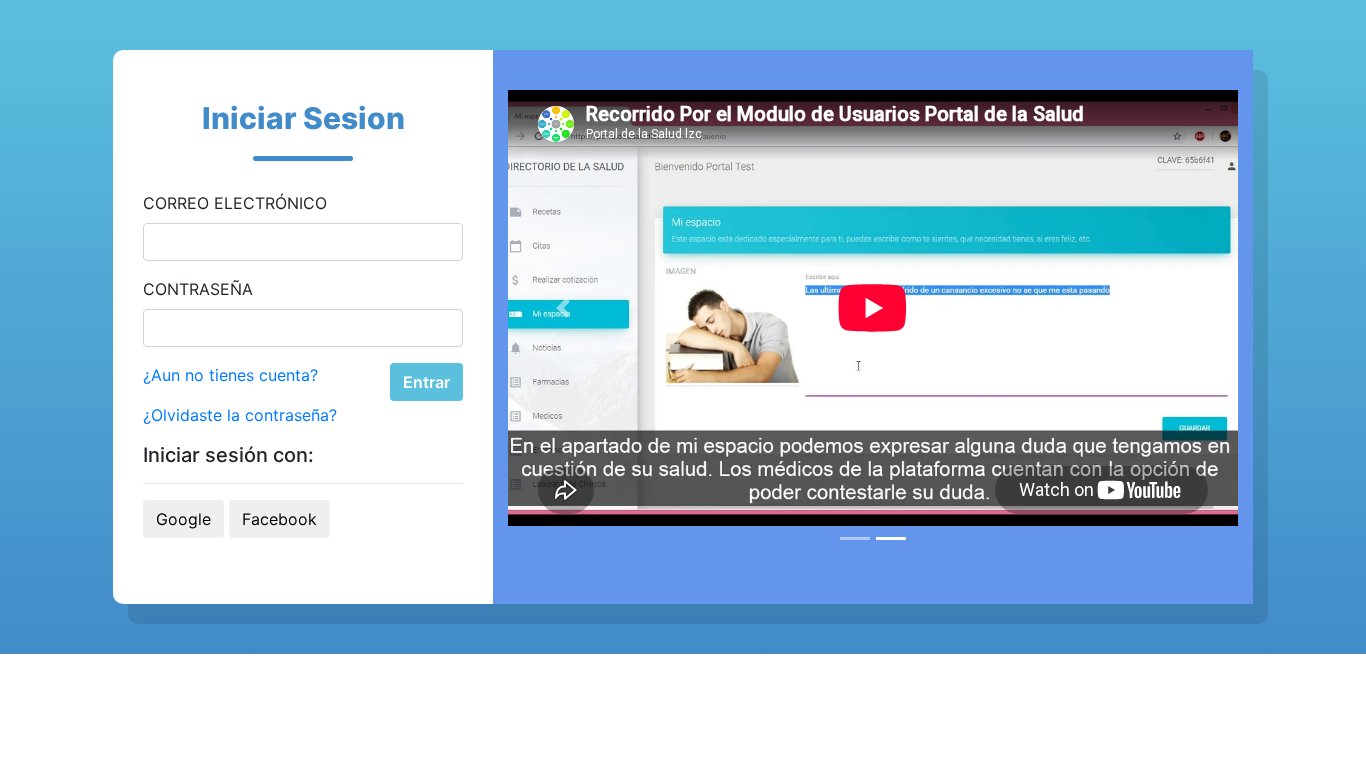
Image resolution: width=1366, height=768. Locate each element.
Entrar (426, 382)
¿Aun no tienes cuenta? (230, 375)
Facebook (279, 519)
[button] (563, 308)
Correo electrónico (235, 203)
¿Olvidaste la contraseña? (240, 415)
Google (183, 519)
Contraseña (198, 289)
